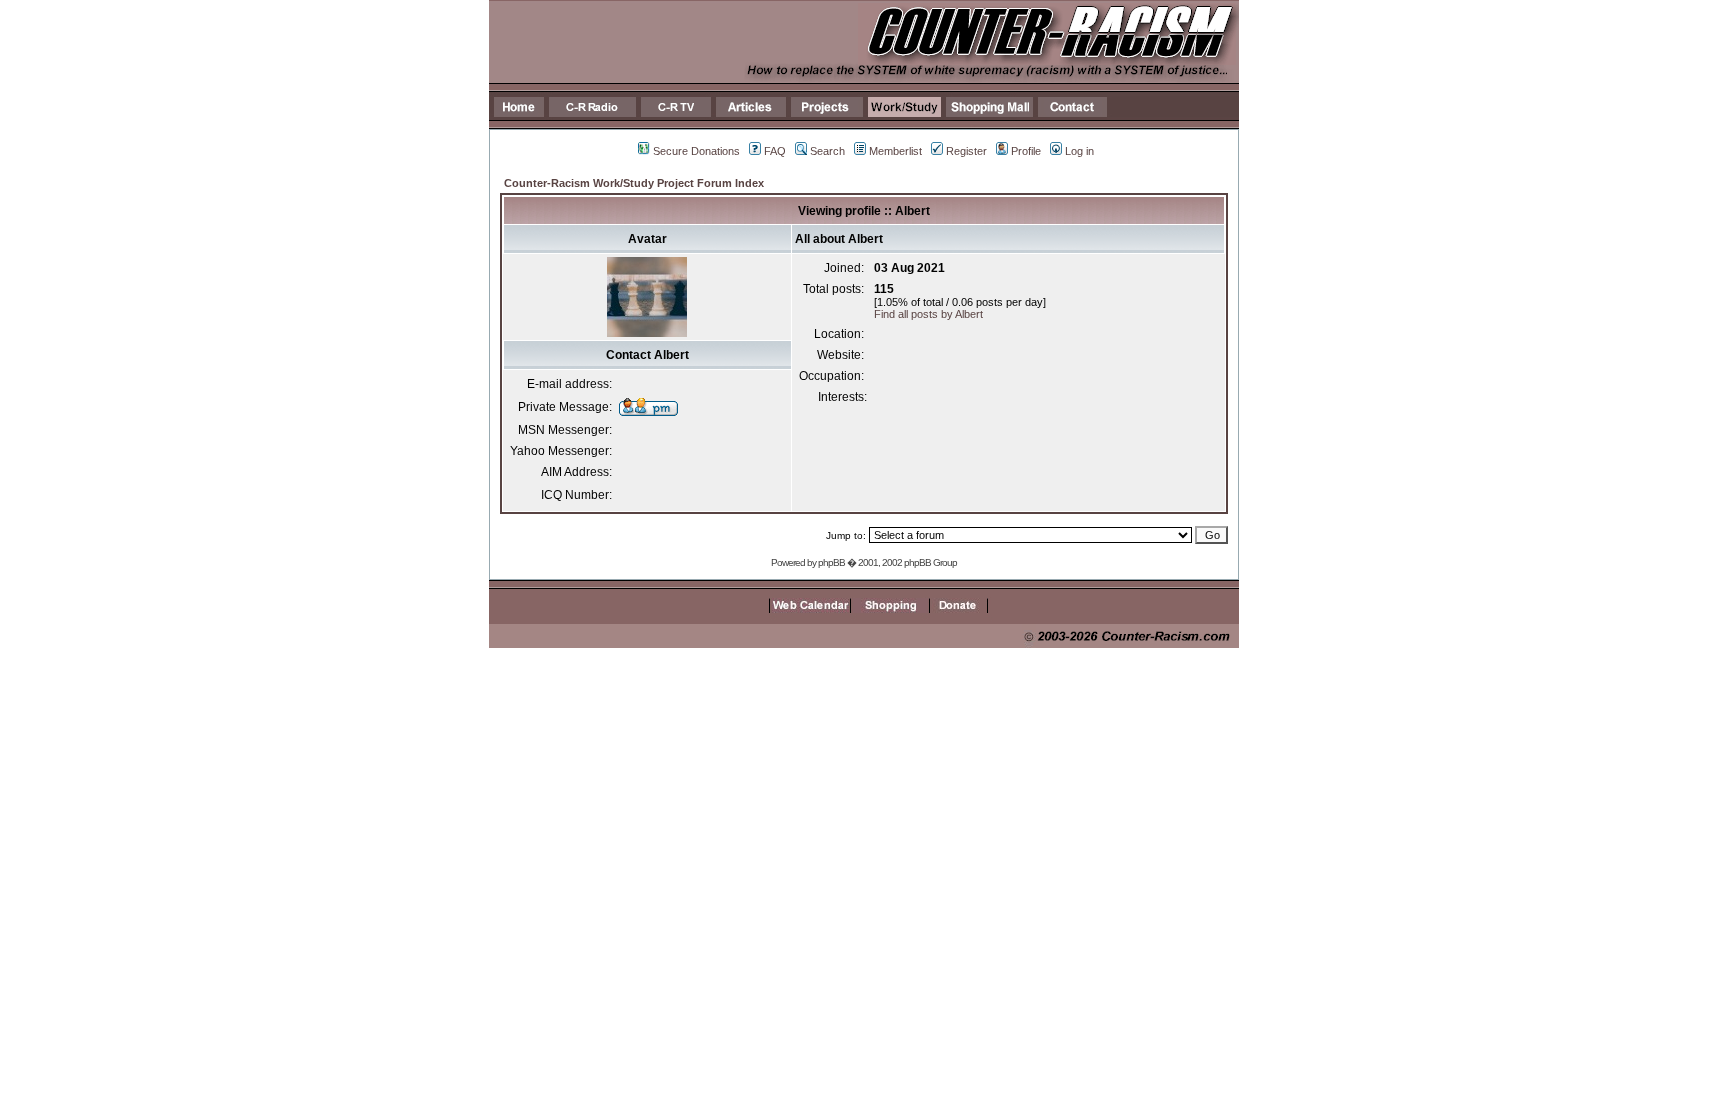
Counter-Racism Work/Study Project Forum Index (634, 183)
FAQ (775, 151)
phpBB (831, 562)
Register (966, 151)
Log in (1079, 151)
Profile (1026, 151)
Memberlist (895, 151)
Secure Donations (696, 151)
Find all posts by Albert (928, 314)
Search (827, 151)
